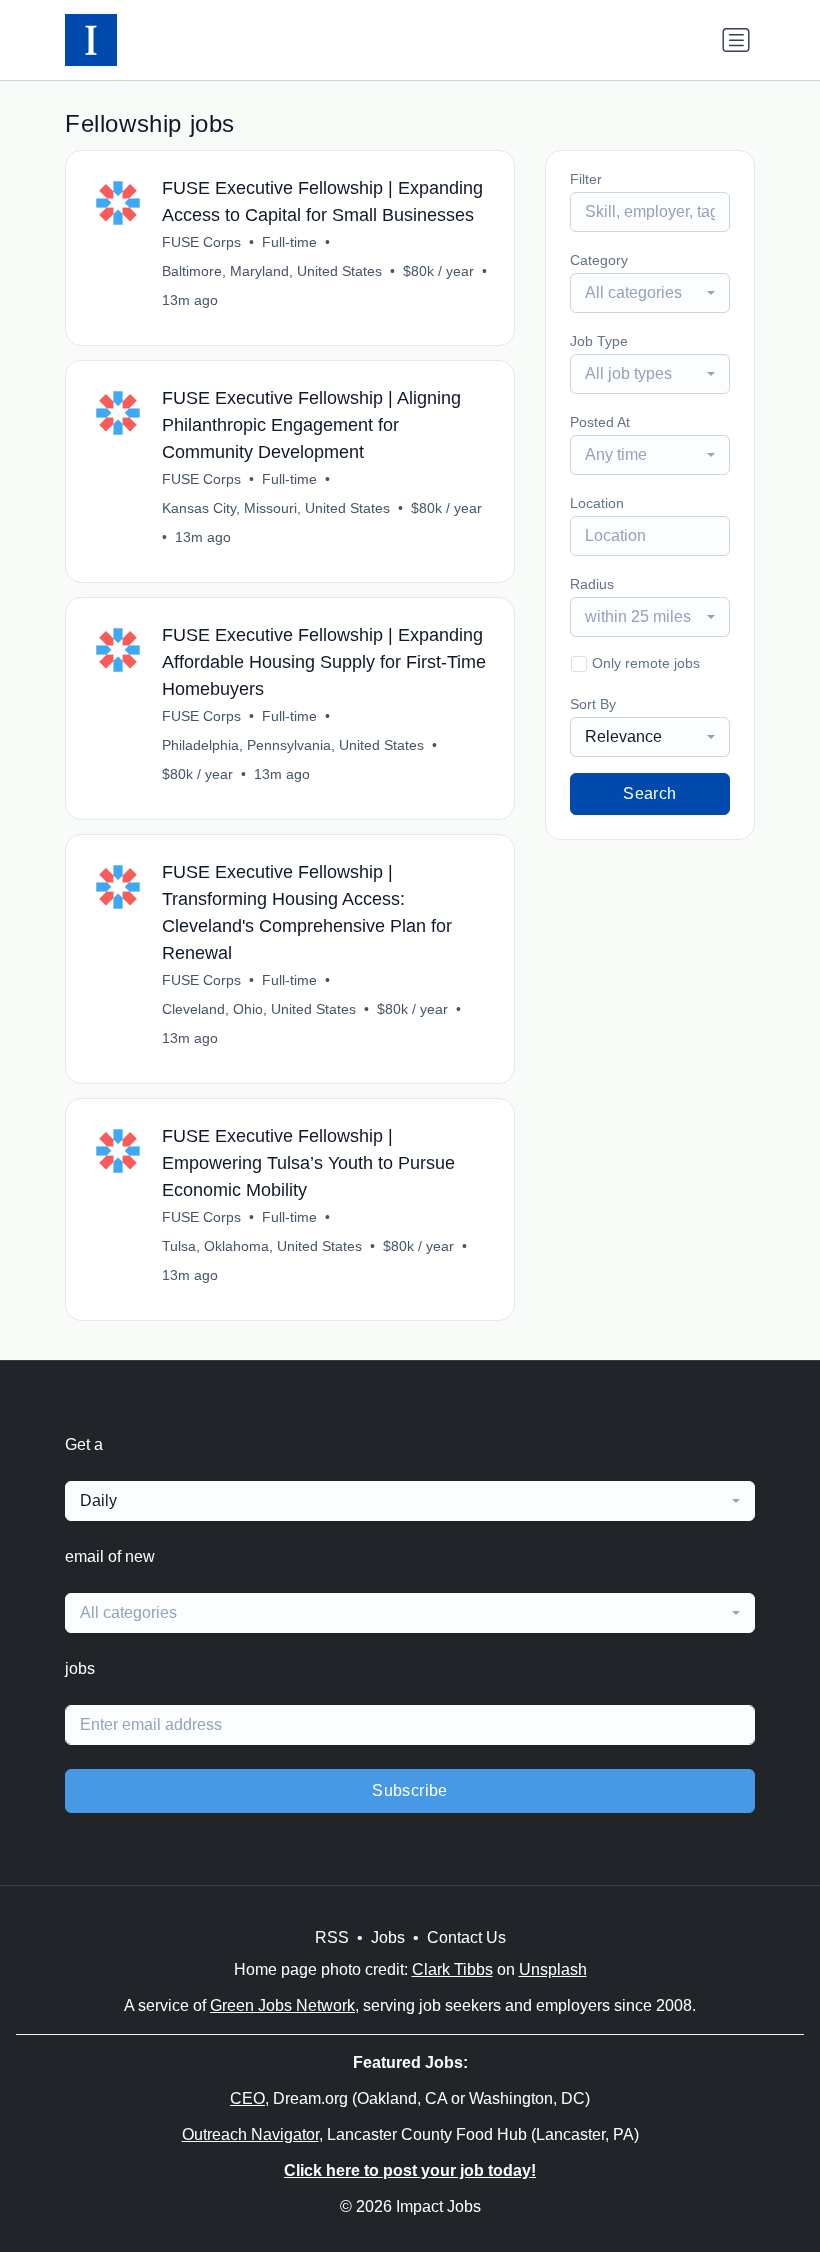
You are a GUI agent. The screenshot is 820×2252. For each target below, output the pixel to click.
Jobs (388, 1937)
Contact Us (466, 1937)
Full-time (289, 242)
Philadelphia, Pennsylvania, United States (293, 745)
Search (649, 793)
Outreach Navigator (250, 2134)
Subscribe (410, 1790)
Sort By (593, 704)
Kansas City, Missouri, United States (276, 508)
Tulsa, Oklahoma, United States (262, 1246)
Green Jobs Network (282, 2005)
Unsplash (553, 1969)
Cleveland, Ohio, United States (259, 1009)
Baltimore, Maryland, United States (272, 271)
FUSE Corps (201, 242)
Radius (592, 584)
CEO (247, 2098)
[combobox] (650, 293)
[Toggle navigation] (736, 40)
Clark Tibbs (452, 1969)
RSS (332, 1937)
